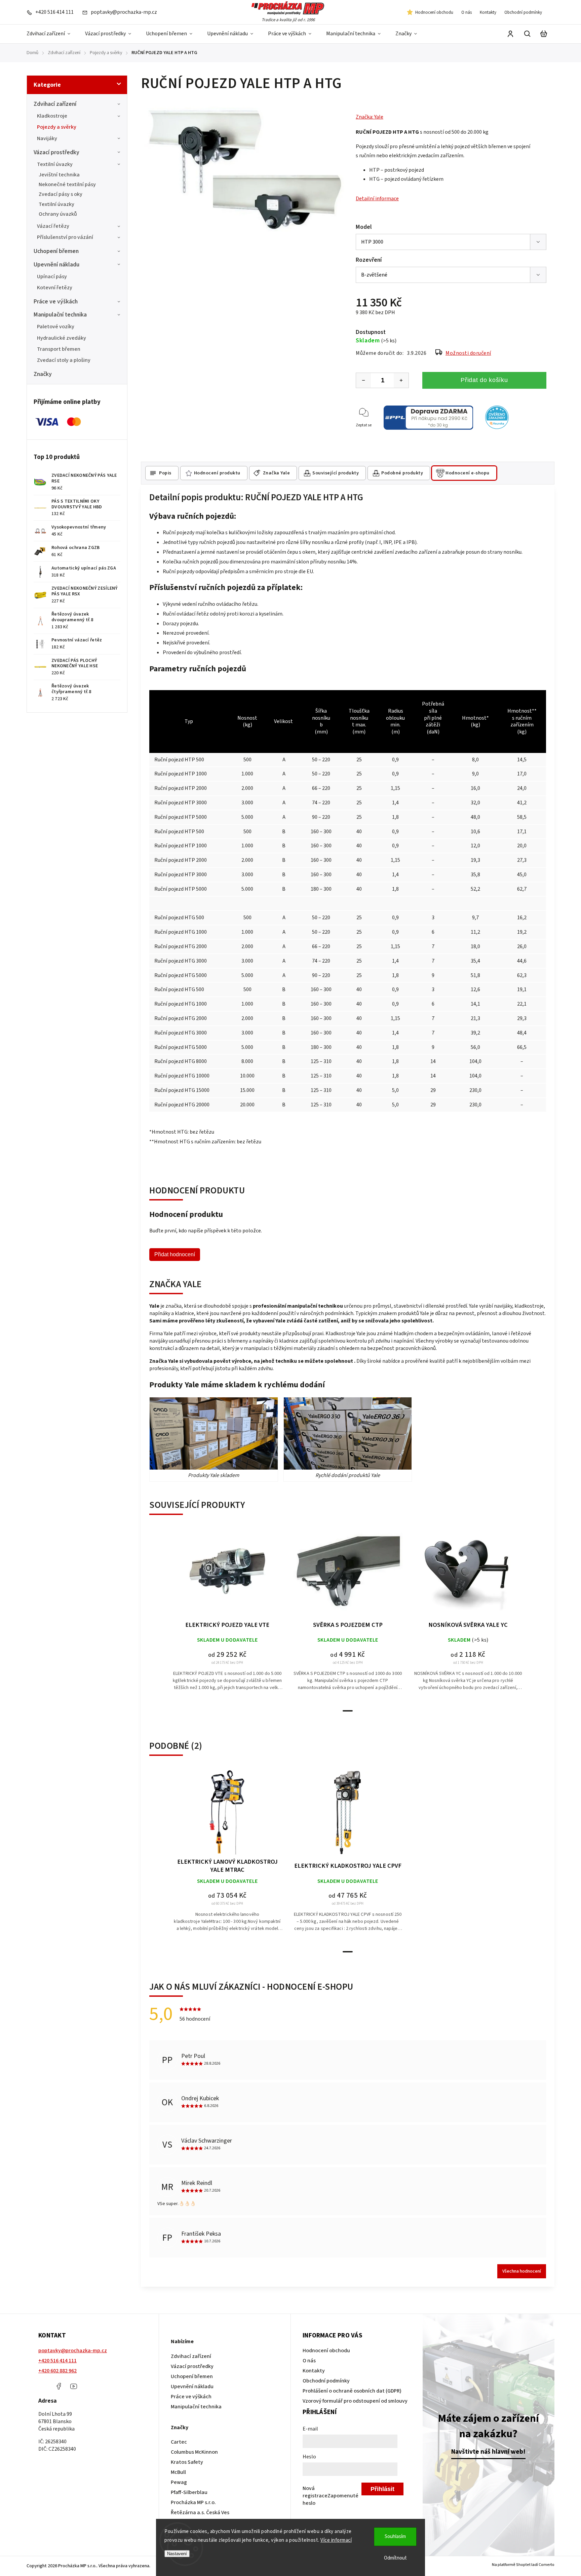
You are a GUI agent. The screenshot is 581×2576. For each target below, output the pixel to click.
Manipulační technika (60, 315)
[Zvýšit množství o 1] (401, 380)
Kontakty (488, 12)
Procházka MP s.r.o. (193, 2502)
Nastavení (177, 2554)
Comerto (547, 2565)
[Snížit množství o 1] (363, 380)
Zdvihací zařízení (55, 104)
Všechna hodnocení (522, 2271)
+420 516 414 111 (57, 2361)
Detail (227, 1575)
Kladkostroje (52, 116)
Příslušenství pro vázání (65, 237)
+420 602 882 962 (57, 2371)
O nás (467, 12)
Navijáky (47, 138)
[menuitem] (52, 34)
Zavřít (537, 434)
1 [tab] (348, 1711)
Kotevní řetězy (55, 288)
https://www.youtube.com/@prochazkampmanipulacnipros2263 (74, 2386)
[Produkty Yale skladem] (214, 1433)
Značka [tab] (277, 473)
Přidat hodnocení (175, 1254)
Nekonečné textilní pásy (67, 184)
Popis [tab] (165, 473)
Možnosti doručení (468, 353)
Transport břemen (59, 349)
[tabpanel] (227, 1616)
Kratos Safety (187, 2462)
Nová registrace (315, 2492)
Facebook (59, 2386)
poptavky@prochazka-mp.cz (73, 2351)
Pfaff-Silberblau (189, 2492)
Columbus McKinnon (194, 2452)
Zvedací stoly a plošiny (64, 360)
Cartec (179, 2442)
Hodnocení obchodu (434, 12)
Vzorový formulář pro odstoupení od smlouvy (355, 2401)
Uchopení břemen (56, 251)
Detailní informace (377, 199)
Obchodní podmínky (523, 12)
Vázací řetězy (53, 226)
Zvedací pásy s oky (61, 194)
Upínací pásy (52, 277)
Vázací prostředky (56, 152)
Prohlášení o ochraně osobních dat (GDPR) (352, 2391)
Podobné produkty (402, 473)
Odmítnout (395, 2558)
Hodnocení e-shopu (468, 473)
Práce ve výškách (56, 302)
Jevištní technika (59, 175)
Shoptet (523, 2565)
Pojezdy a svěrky (57, 127)
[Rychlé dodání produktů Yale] (348, 1433)
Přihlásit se (382, 2490)
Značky (43, 374)
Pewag (179, 2482)
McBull (178, 2472)
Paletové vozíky (56, 327)
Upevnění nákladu (56, 265)
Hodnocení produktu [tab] (217, 473)
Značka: (370, 117)
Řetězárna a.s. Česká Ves (200, 2512)
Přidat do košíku (484, 380)
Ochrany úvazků (58, 214)
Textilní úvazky (55, 164)
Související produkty (336, 473)
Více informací (336, 2540)
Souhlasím (395, 2537)
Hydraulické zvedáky (62, 338)
